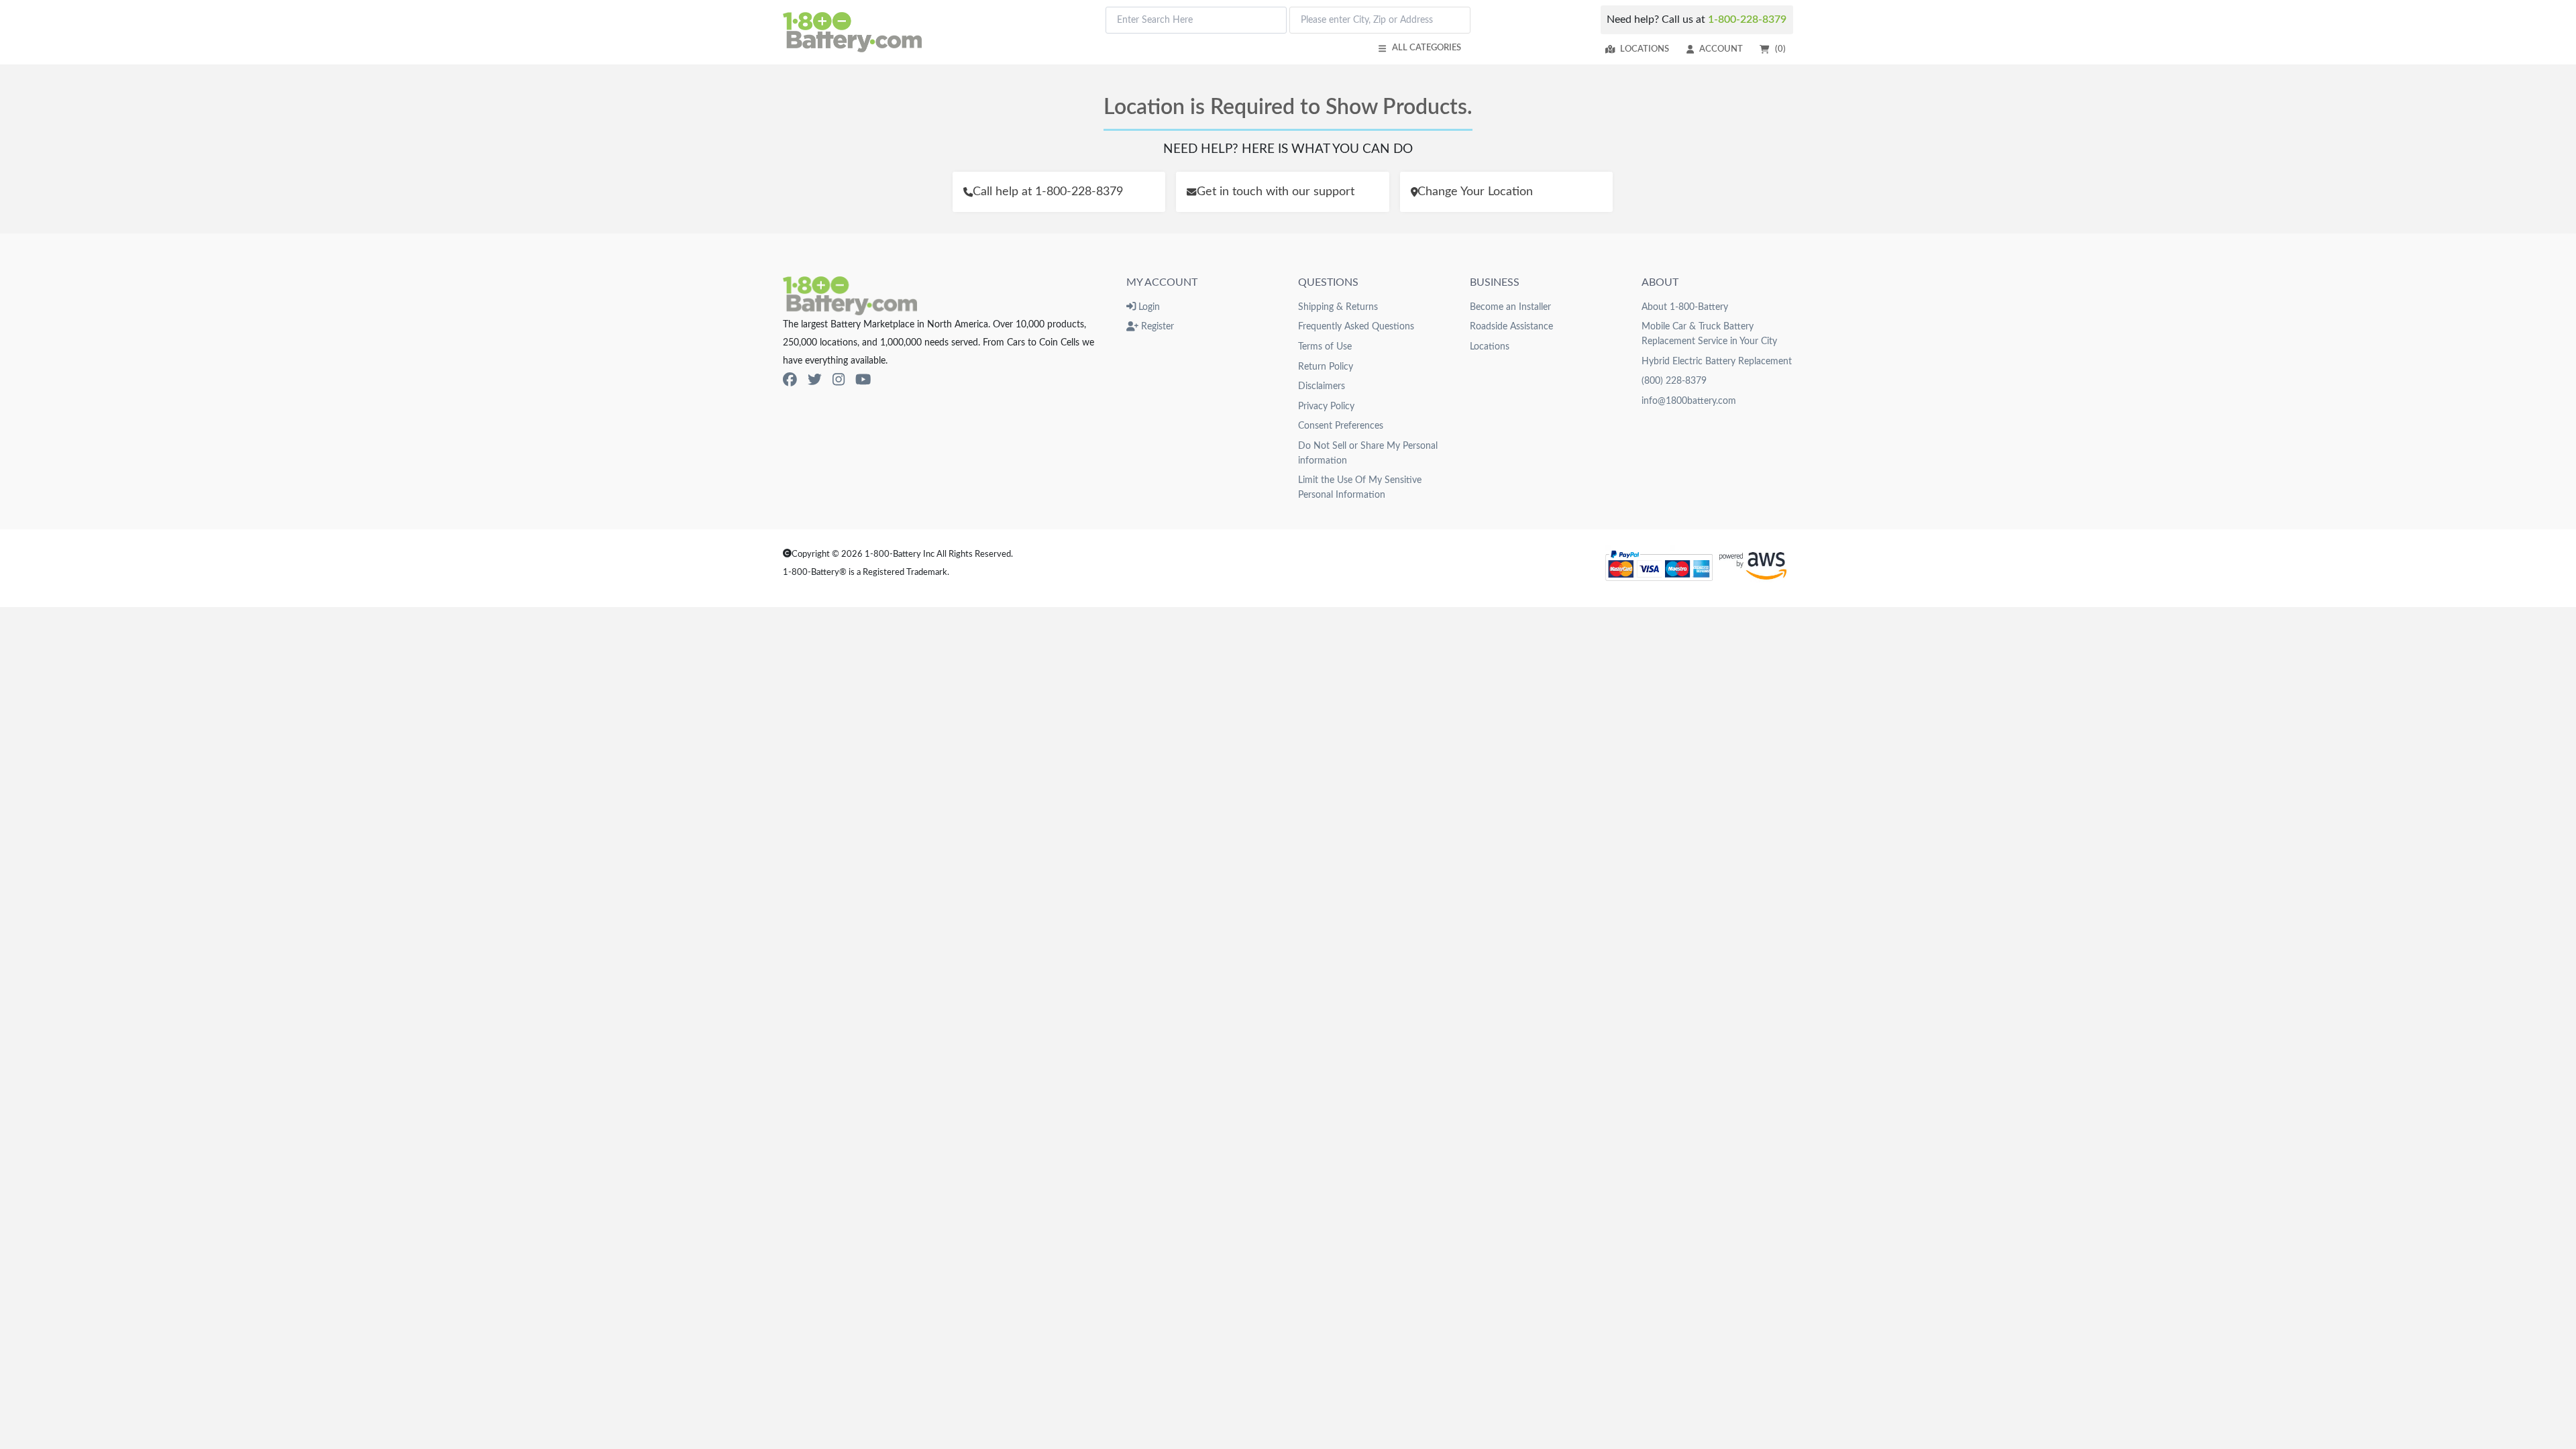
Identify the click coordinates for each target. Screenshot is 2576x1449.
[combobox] (1196, 20)
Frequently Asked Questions (1356, 326)
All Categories (1427, 48)
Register (1156, 326)
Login (1148, 307)
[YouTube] (863, 380)
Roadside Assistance (1511, 326)
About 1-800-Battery (1685, 307)
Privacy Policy (1326, 406)
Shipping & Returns (1338, 307)
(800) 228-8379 (1674, 381)
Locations (1645, 49)
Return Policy (1326, 367)
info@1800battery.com (1689, 401)
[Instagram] (839, 380)
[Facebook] (790, 380)
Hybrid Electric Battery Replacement (1717, 361)
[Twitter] (815, 380)
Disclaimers (1322, 386)
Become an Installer (1510, 307)
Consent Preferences (1341, 426)
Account (1721, 49)
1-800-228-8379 (1747, 19)
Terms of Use (1325, 346)
